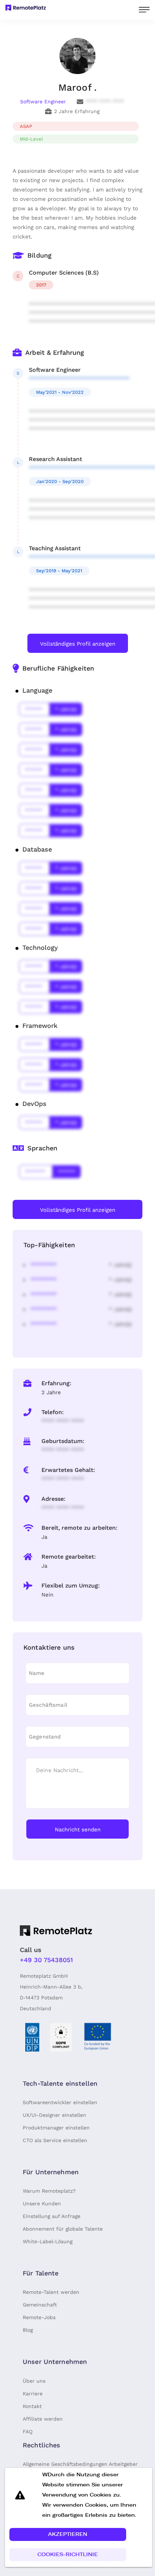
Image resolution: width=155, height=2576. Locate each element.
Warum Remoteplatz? (49, 2191)
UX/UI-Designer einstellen (54, 2115)
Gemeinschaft (40, 2305)
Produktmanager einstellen (56, 2128)
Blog (28, 2330)
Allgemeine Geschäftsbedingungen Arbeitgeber (80, 2464)
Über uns (34, 2381)
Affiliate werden (43, 2419)
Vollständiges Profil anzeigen (78, 644)
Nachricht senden (78, 1830)
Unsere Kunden (42, 2204)
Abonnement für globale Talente (63, 2229)
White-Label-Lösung (48, 2241)
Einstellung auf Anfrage (52, 2216)
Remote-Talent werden (51, 2292)
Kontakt (32, 2406)
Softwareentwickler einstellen (60, 2102)
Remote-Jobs (39, 2317)
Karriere (33, 2394)
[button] (68, 2534)
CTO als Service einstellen (55, 2140)
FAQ (28, 2431)
